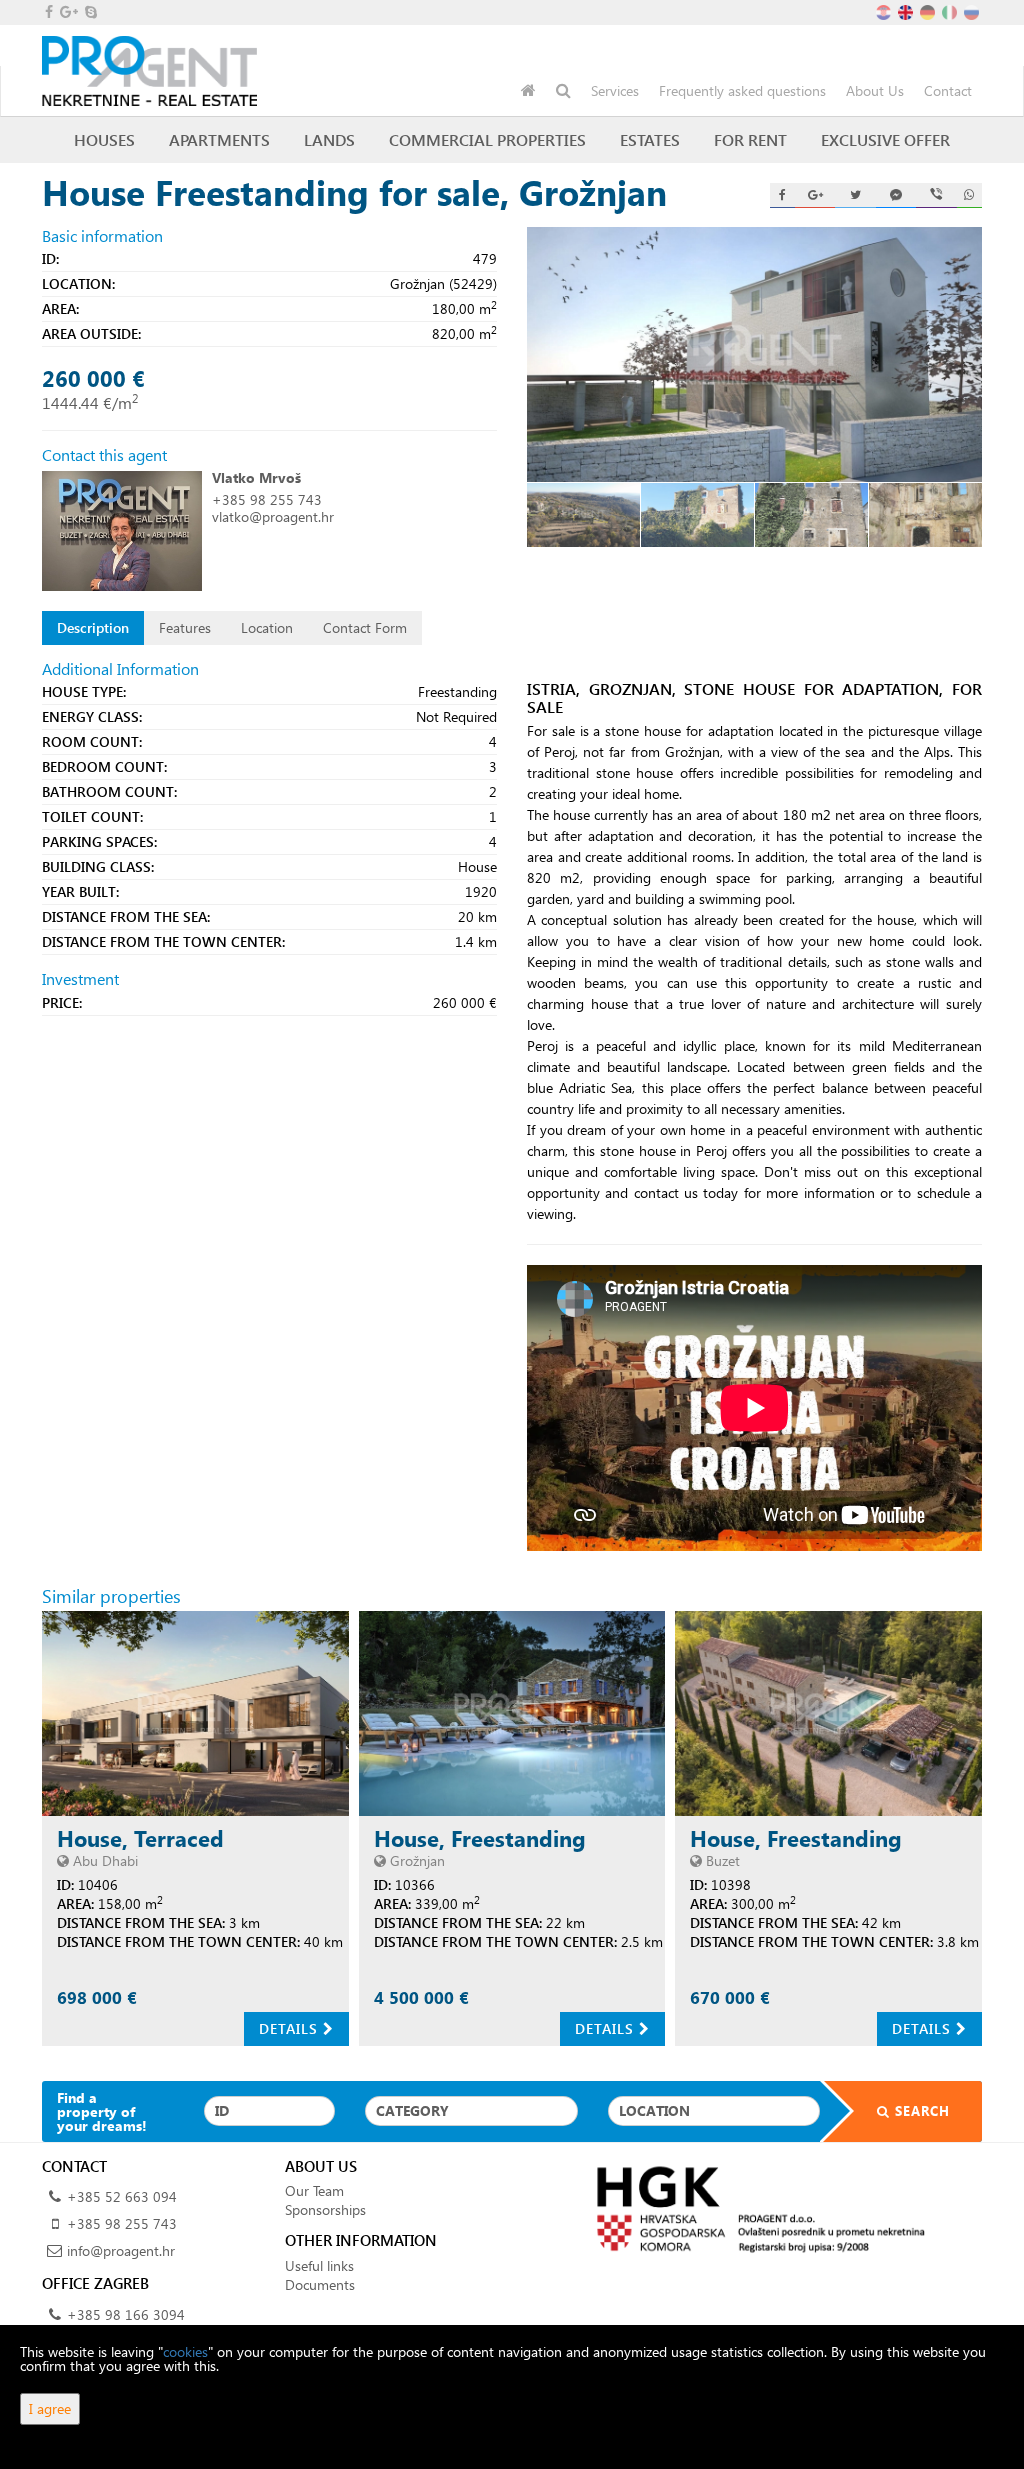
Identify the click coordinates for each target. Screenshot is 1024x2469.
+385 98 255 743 (267, 499)
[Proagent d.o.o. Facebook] (47, 11)
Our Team (314, 2190)
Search (920, 2110)
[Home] (528, 91)
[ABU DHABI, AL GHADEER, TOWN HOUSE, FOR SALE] (195, 1713)
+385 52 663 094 (122, 2196)
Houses (104, 139)
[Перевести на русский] (973, 10)
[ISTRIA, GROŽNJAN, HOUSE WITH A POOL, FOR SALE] (512, 1713)
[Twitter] (855, 195)
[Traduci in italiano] (951, 10)
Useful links (319, 2265)
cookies (185, 2351)
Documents (320, 2284)
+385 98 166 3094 (126, 2314)
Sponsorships (325, 2209)
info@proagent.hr (121, 2250)
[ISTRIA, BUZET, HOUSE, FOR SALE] (828, 1713)
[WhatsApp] (969, 195)
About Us (875, 90)
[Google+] (815, 195)
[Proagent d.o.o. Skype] (89, 11)
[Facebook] (782, 195)
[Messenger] (896, 195)
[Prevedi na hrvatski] (885, 10)
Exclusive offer (885, 139)
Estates (650, 139)
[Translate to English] (907, 10)
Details (291, 2028)
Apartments (219, 139)
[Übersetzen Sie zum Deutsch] (929, 10)
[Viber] (936, 195)
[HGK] (754, 2208)
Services (615, 90)
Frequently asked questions (742, 90)
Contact (948, 90)
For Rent (750, 139)
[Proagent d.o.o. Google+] (67, 11)
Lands (329, 139)
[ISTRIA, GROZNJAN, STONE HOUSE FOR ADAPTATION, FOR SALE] (754, 355)
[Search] (563, 91)
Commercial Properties (487, 139)
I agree (50, 2408)
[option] (595, 514)
